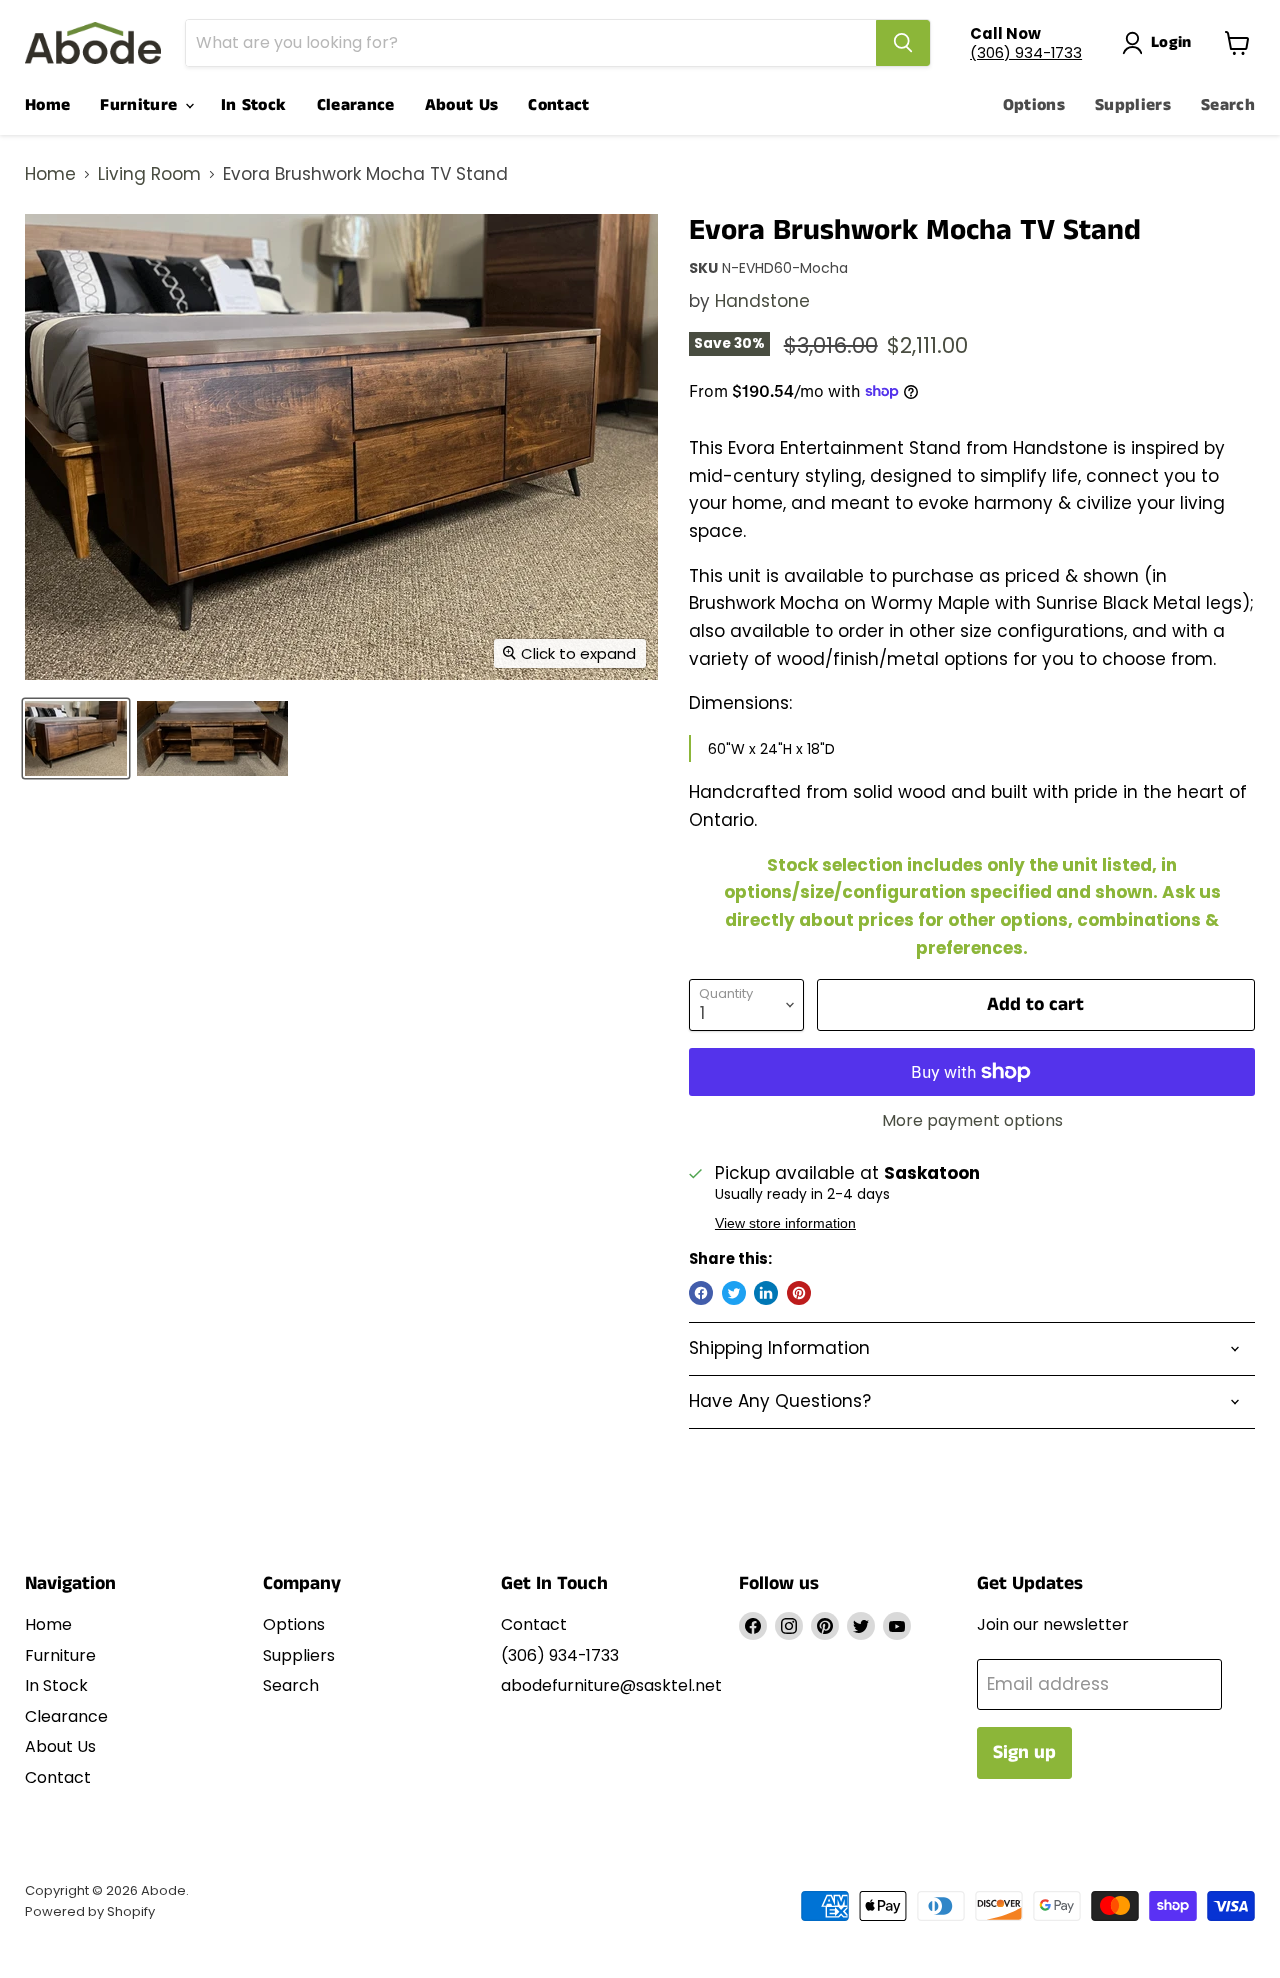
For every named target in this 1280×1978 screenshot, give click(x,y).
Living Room (149, 175)
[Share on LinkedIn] (766, 1293)
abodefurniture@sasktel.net (611, 1685)
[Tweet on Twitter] (734, 1293)
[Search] (903, 43)
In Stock (254, 105)
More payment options (972, 1121)
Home (47, 105)
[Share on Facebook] (701, 1293)
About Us (462, 105)
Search (1228, 105)
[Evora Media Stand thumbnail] (76, 738)
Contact (558, 105)
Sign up (1024, 1752)
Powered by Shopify (90, 1911)
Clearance (356, 105)
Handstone (762, 301)
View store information (785, 1223)
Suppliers (1133, 105)
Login (1171, 42)
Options (1034, 105)
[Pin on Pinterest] (799, 1293)
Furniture (141, 105)
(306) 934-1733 (1026, 52)
